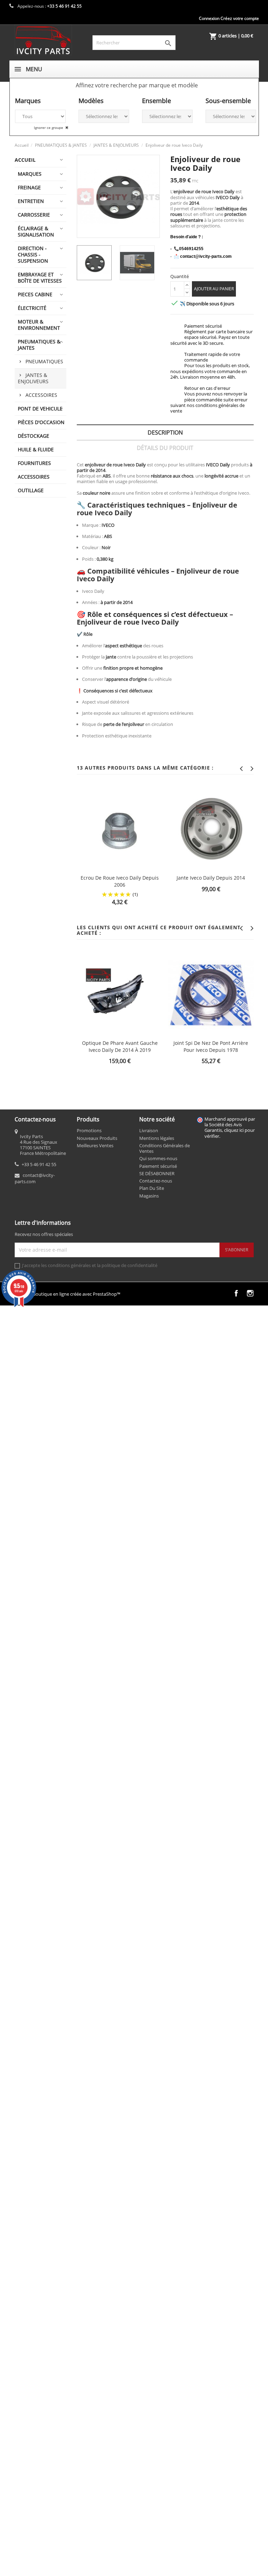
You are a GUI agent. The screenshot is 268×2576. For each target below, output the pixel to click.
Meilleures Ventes (95, 1145)
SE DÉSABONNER (157, 1173)
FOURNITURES (34, 463)
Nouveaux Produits (97, 1138)
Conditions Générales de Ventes (165, 1148)
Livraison (149, 1130)
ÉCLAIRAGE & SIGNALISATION (36, 231)
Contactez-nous (156, 1181)
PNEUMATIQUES (44, 361)
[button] (137, 85)
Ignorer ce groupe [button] (49, 128)
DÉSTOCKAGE (33, 436)
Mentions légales (157, 1138)
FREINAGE (29, 187)
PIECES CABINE (35, 294)
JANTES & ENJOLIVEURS (33, 378)
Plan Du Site (152, 1188)
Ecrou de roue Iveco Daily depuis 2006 (120, 881)
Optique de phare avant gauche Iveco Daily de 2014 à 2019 (120, 1046)
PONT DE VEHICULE (40, 409)
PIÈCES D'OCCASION (41, 422)
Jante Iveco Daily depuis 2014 (211, 878)
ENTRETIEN (31, 201)
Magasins (149, 1196)
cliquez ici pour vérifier (230, 1133)
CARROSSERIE (34, 215)
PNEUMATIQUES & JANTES (39, 345)
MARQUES (30, 174)
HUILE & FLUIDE (36, 449)
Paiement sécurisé (158, 1166)
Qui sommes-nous (158, 1158)
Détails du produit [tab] (165, 448)
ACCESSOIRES (41, 395)
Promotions (89, 1130)
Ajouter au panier (214, 289)
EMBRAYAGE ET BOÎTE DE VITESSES (40, 278)
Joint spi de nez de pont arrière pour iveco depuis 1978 (211, 1046)
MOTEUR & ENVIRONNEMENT (39, 325)
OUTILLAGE (31, 490)
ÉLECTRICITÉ (32, 308)
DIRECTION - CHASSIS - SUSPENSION (33, 254)
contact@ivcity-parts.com (35, 1178)
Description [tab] (165, 432)
